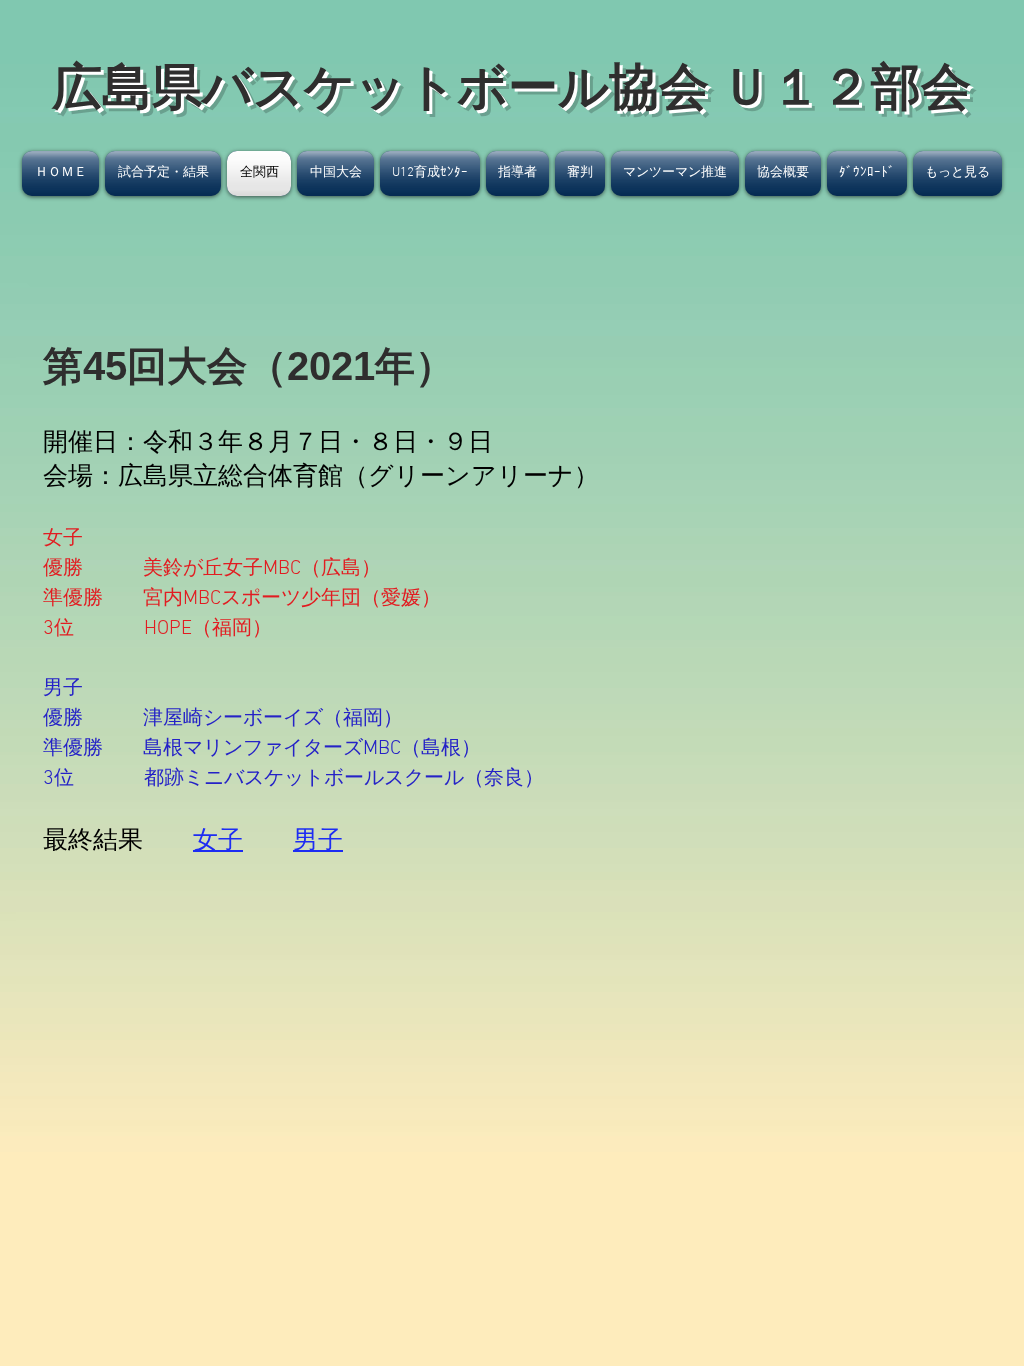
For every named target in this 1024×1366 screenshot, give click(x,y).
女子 (218, 842)
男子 (318, 842)
